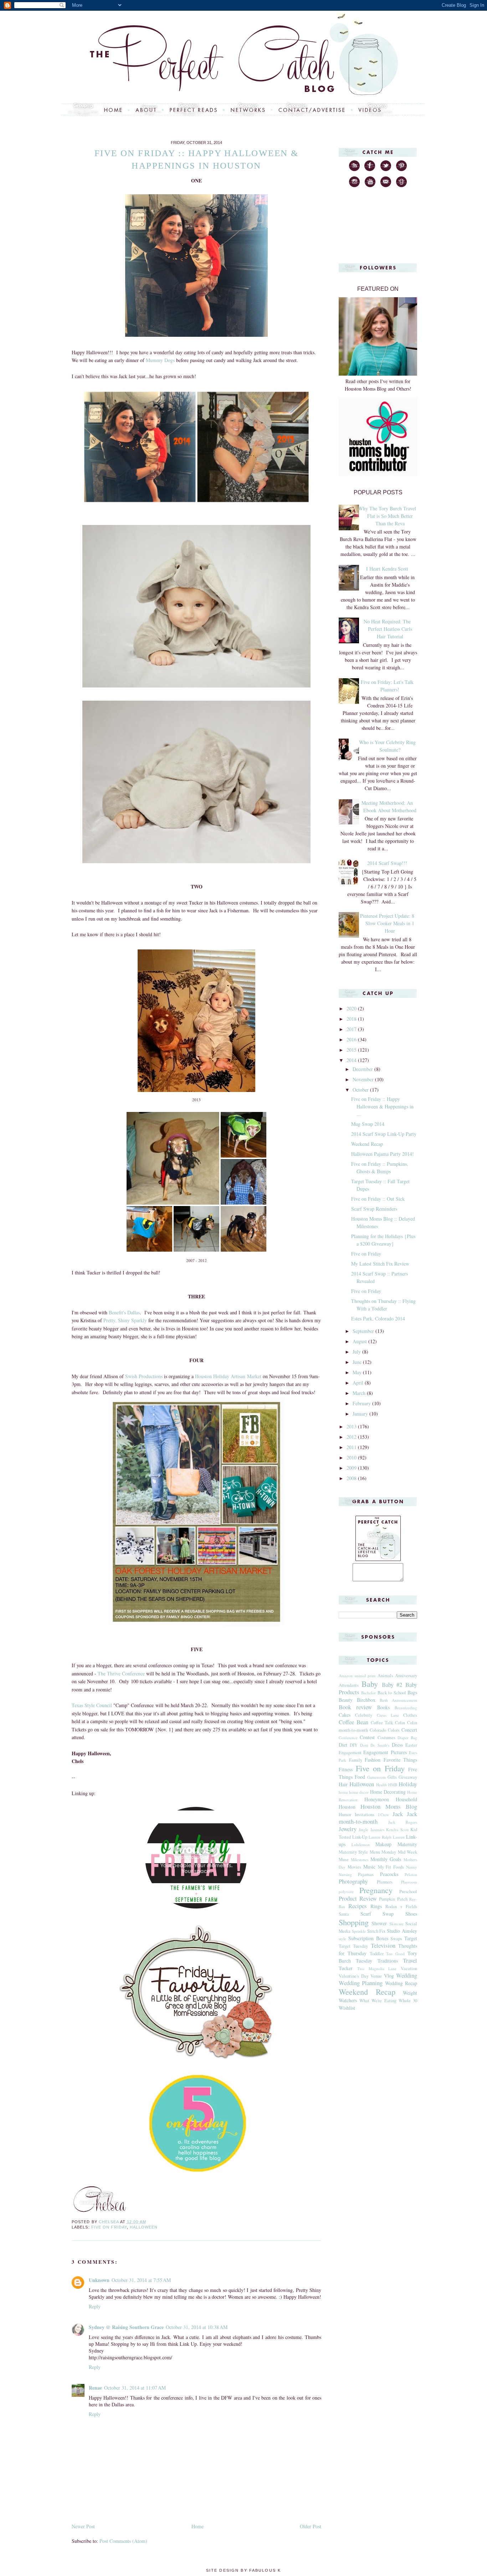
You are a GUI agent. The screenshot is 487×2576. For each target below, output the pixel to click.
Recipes (358, 1906)
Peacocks (389, 1874)
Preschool (408, 1892)
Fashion (373, 1760)
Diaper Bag (407, 1738)
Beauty (346, 1700)
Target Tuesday (353, 1946)
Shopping (354, 1922)
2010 (352, 1457)
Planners (385, 1882)
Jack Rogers (403, 1822)
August (360, 1341)
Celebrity (364, 1715)
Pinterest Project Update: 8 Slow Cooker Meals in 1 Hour (387, 923)
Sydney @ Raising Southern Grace (126, 2327)
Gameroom (376, 1777)
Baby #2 (392, 1684)
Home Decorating (388, 1792)
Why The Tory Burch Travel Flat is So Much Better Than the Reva (387, 516)
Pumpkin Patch (393, 1899)
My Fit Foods (391, 1867)
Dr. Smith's (380, 1745)
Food (360, 1777)
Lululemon (361, 1845)
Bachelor (368, 1693)
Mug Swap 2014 (368, 1124)
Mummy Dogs (160, 360)
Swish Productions (144, 1376)
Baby (370, 1684)
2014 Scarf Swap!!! (387, 863)
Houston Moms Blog (389, 1806)
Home (198, 2526)
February (362, 1403)
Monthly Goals (386, 1859)
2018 (352, 1019)
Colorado (378, 1730)
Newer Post (83, 2526)
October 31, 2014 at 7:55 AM (141, 2280)
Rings (376, 1906)
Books (383, 1707)
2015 (352, 1050)
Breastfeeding (406, 1708)
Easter (411, 1745)
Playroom (409, 1882)
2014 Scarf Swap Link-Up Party (384, 1134)
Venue (376, 1976)
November (364, 1079)
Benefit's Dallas (124, 1312)
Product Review (358, 1898)
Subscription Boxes (368, 1938)
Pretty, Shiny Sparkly (125, 1320)
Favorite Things (401, 1760)
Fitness (346, 1769)
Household (406, 1799)
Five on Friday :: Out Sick (378, 1199)
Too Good (395, 1954)
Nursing (345, 1874)
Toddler (377, 1954)
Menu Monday (383, 1852)
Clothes (410, 1715)
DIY (354, 1745)
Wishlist (347, 2008)
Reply (95, 2306)
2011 (352, 1447)
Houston (347, 1807)
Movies (354, 1867)
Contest (367, 1737)
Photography (353, 1881)
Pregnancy (376, 1890)
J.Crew (383, 1815)
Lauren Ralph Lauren (387, 1837)
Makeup (383, 1844)
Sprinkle (359, 1931)
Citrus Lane (388, 1715)
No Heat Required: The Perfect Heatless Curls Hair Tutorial (388, 629)
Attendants (349, 1685)
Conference (348, 1738)
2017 (352, 1029)
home (343, 1792)
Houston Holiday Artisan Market (229, 1376)
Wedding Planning (361, 1983)
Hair (343, 1784)
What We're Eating (378, 2001)
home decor (359, 1792)
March (360, 1393)
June (358, 1362)
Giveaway (408, 1777)
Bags (412, 1692)
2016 (352, 1039)
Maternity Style (353, 1852)
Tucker (346, 1968)
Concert (409, 1730)
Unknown (99, 2280)
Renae (95, 2388)
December (363, 1069)
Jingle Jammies (371, 1830)
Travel (410, 1960)
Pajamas (366, 1874)
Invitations (365, 1815)
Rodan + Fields (401, 1907)
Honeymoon (377, 1799)
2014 (352, 1060)
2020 (352, 1008)
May (358, 1372)
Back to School (392, 1693)
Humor (345, 1815)
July (357, 1352)
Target (411, 1938)
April (359, 1383)
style (342, 1939)
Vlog (389, 1976)
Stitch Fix (376, 1931)
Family (356, 1760)
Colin (400, 1723)
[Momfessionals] (196, 2060)
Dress (397, 1745)
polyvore (346, 1892)
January (361, 1414)
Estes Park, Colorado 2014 (378, 1318)
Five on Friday (109, 2227)
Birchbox (366, 1700)
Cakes (345, 1715)
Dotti (364, 1745)
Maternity (407, 1844)
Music (369, 1867)
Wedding (407, 1975)
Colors (394, 1730)
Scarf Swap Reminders (374, 1209)
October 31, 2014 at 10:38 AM (197, 2327)
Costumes (386, 1738)
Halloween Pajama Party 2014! (383, 1154)
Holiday (408, 1784)
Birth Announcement (398, 1700)
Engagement (350, 1753)
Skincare (396, 1924)
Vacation (409, 1969)
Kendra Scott (397, 1830)
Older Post (311, 2526)
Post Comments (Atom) (123, 2541)
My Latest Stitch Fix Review (380, 1264)
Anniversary (406, 1676)
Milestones (360, 1859)
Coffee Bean (353, 1722)
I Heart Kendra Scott (387, 569)
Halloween (144, 2227)
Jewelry (348, 1829)
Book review (355, 1707)
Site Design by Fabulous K (243, 2570)
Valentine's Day (354, 1976)
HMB (393, 1785)
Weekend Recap (367, 1144)
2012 (352, 1437)
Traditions (388, 1961)
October (361, 1090)
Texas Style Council (92, 1705)
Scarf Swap (377, 1914)
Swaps (396, 1939)
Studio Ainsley (402, 1931)
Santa (344, 1914)
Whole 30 (408, 2001)
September (364, 1331)
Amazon (346, 1676)
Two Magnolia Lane (377, 1969)
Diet (343, 1745)
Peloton (411, 1874)
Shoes (411, 1914)
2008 (352, 1478)
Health (381, 1785)
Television (383, 1945)
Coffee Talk (382, 1723)
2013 (352, 1426)
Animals (385, 1676)
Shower (379, 1923)
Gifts (392, 1777)
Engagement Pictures (385, 1752)
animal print (365, 1676)
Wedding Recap (401, 1983)
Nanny (412, 1867)
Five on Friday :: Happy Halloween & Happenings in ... (382, 1106)
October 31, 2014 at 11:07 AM (135, 2388)
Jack (398, 1814)
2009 (352, 1468)
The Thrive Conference (121, 1673)
